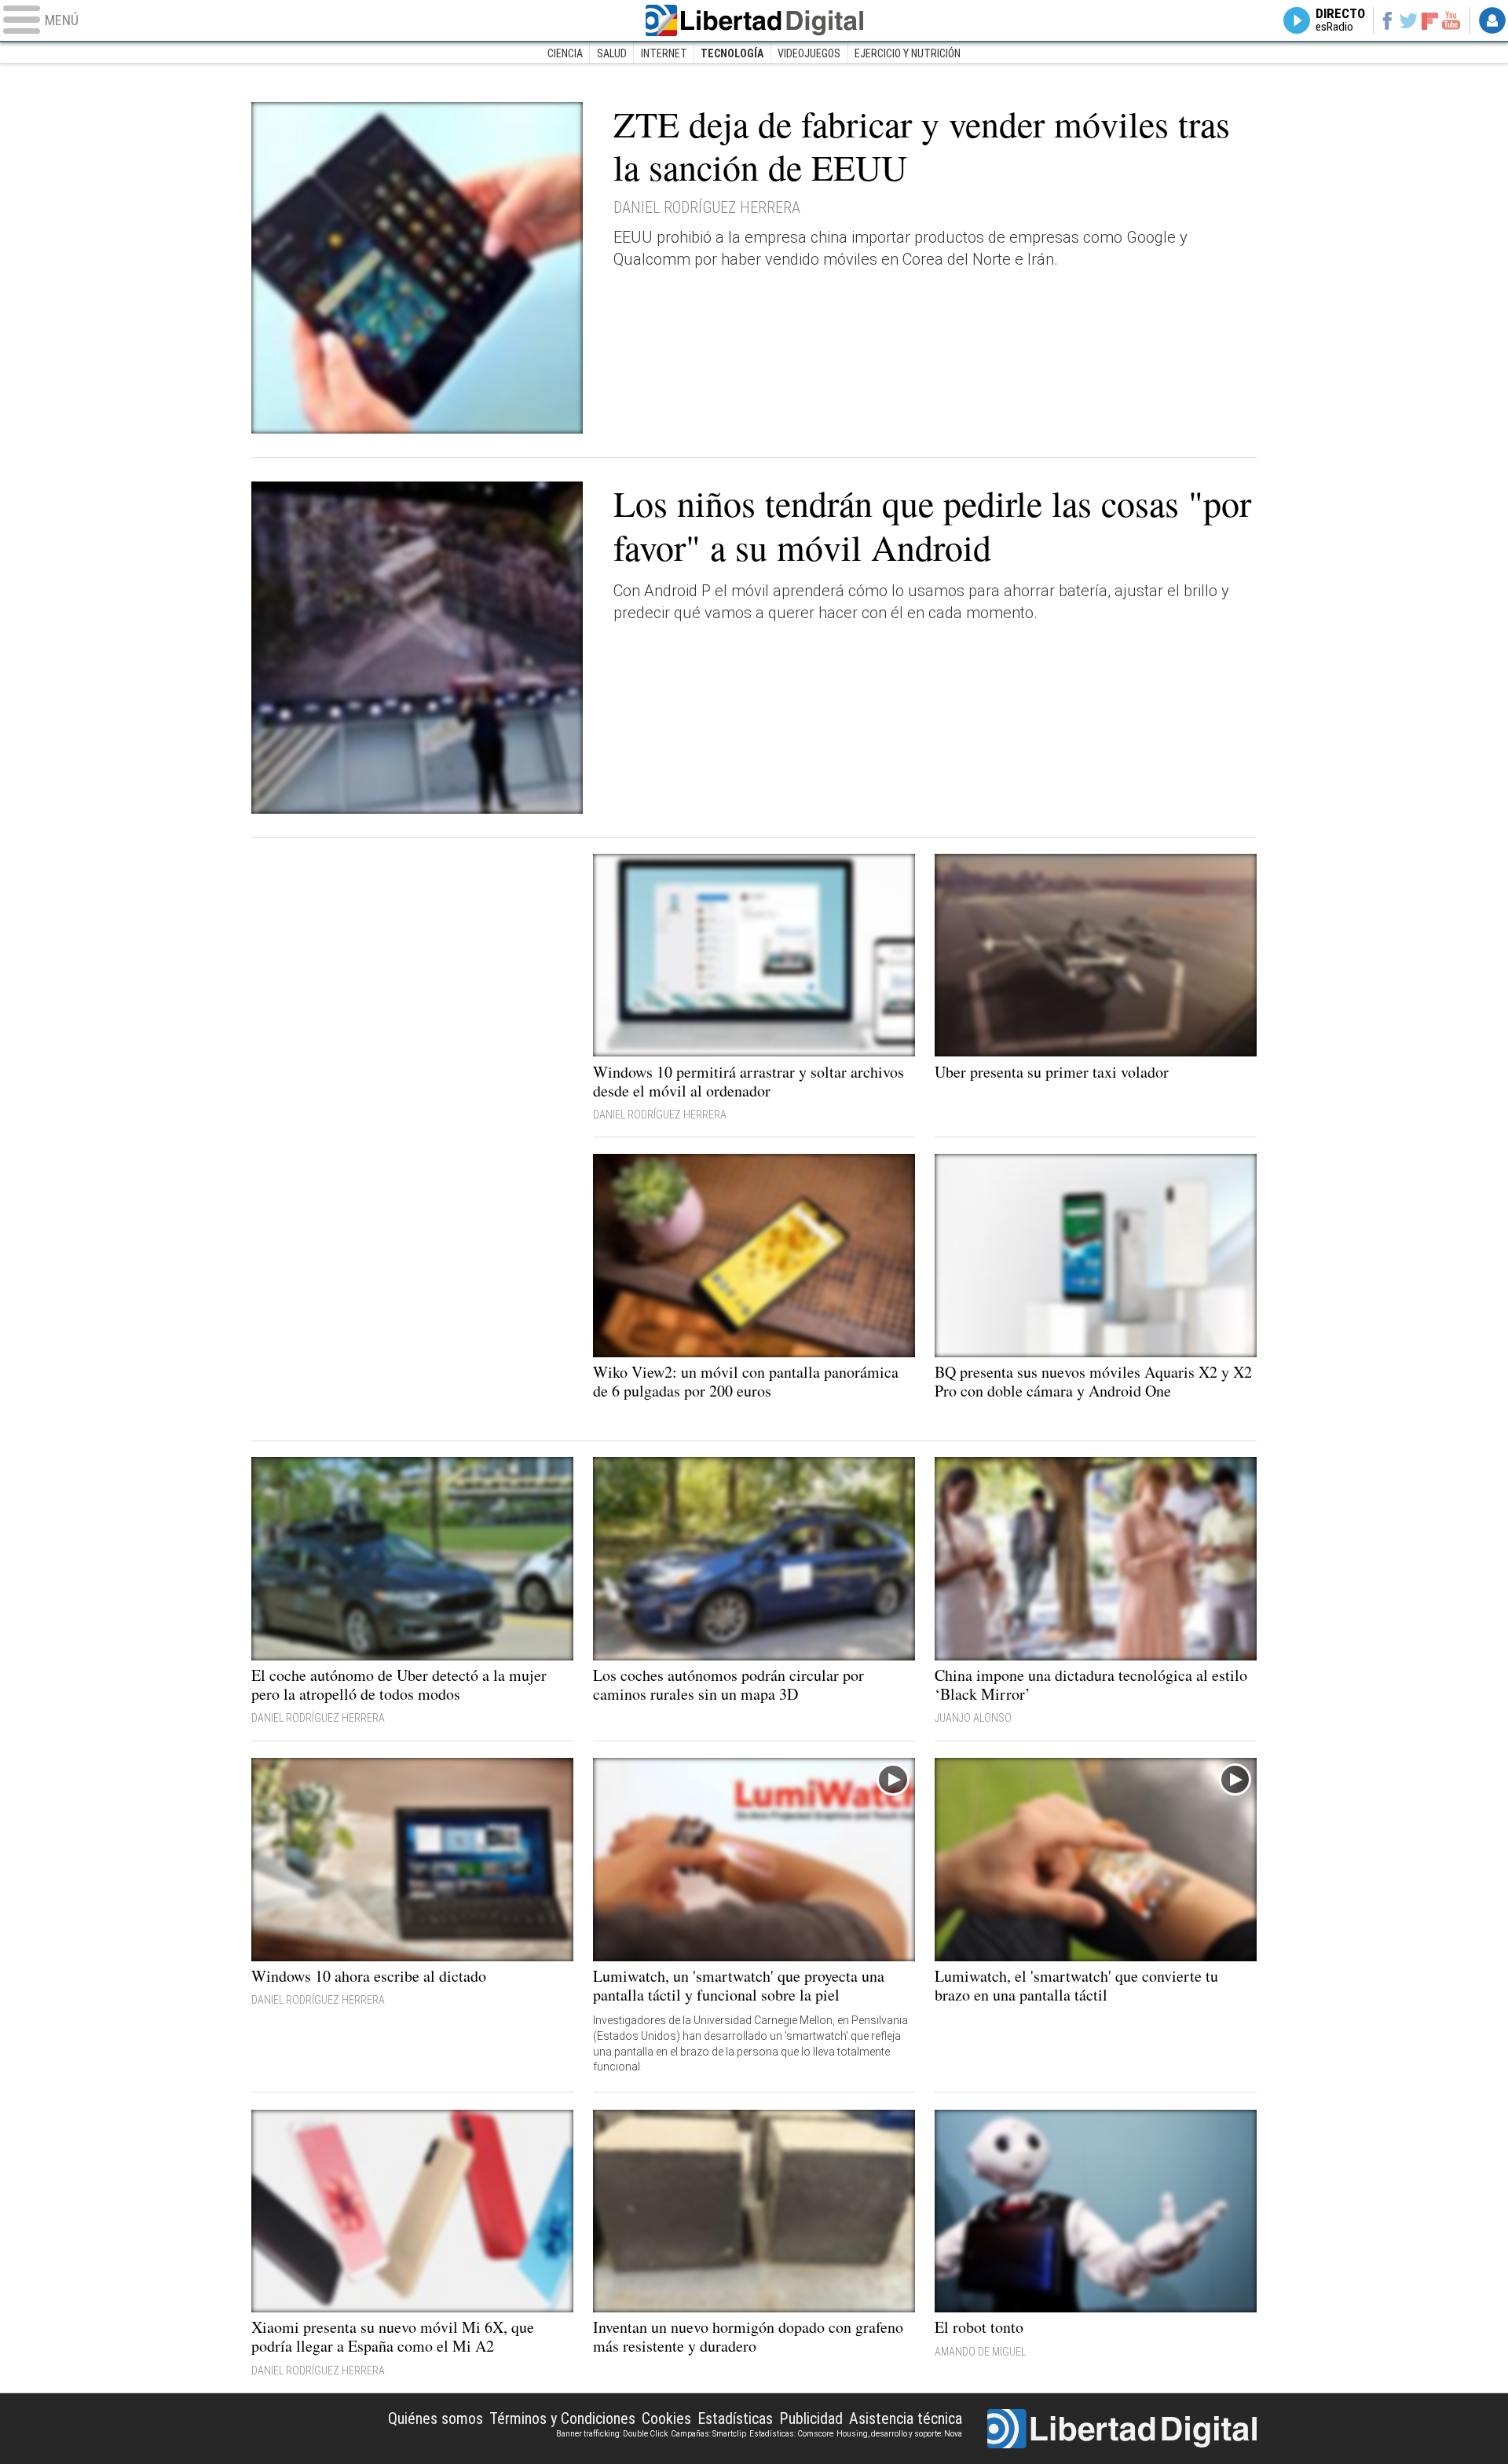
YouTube (1451, 20)
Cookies (666, 2418)
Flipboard (1430, 20)
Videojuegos (809, 53)
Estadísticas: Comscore (791, 2434)
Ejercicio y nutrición (908, 53)
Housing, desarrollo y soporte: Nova (899, 2434)
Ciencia (565, 53)
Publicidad (811, 2418)
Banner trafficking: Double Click (612, 2434)
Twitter (1409, 20)
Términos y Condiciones (562, 2418)
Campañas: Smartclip (708, 2434)
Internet (664, 53)
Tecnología (732, 53)
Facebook (1387, 20)
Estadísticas (735, 2418)
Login (1492, 20)
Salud (612, 53)
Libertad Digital (754, 20)
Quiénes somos (436, 2418)
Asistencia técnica (906, 2418)
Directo (1340, 20)
